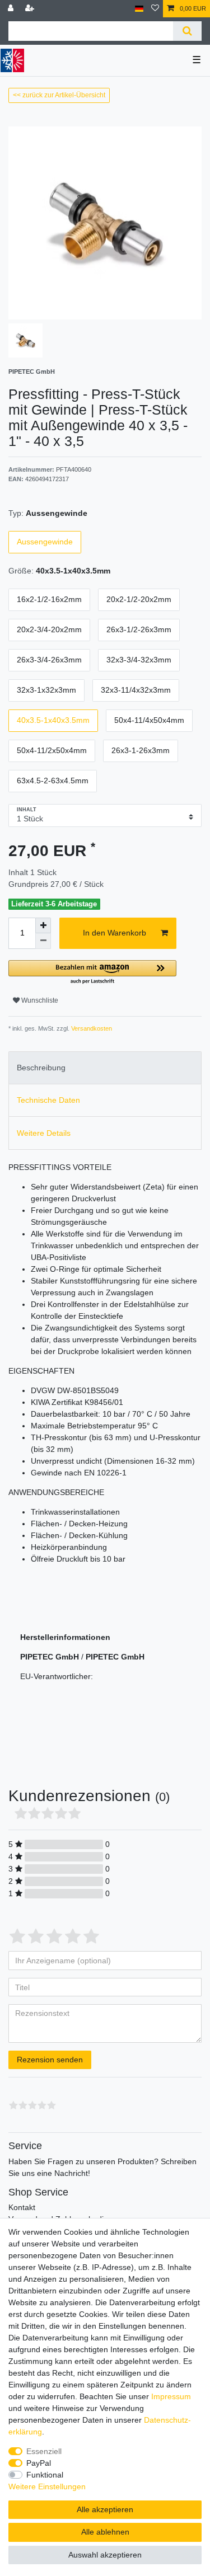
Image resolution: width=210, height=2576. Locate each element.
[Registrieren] (31, 9)
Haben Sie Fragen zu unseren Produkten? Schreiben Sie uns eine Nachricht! (102, 2167)
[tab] (105, 1068)
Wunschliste (39, 1000)
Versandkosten (91, 1028)
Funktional (45, 2475)
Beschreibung (41, 1068)
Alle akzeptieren (105, 2509)
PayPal (39, 2463)
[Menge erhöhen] (43, 925)
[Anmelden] (12, 9)
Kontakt (22, 2207)
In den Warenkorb (115, 933)
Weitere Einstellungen (47, 2486)
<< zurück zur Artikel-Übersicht (59, 95)
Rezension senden (50, 2060)
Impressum (171, 2396)
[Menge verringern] (43, 941)
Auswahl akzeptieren (105, 2555)
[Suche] (187, 31)
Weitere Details (44, 1133)
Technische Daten (48, 1100)
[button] (92, 973)
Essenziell (44, 2451)
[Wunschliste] (155, 9)
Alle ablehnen (105, 2532)
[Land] (139, 9)
